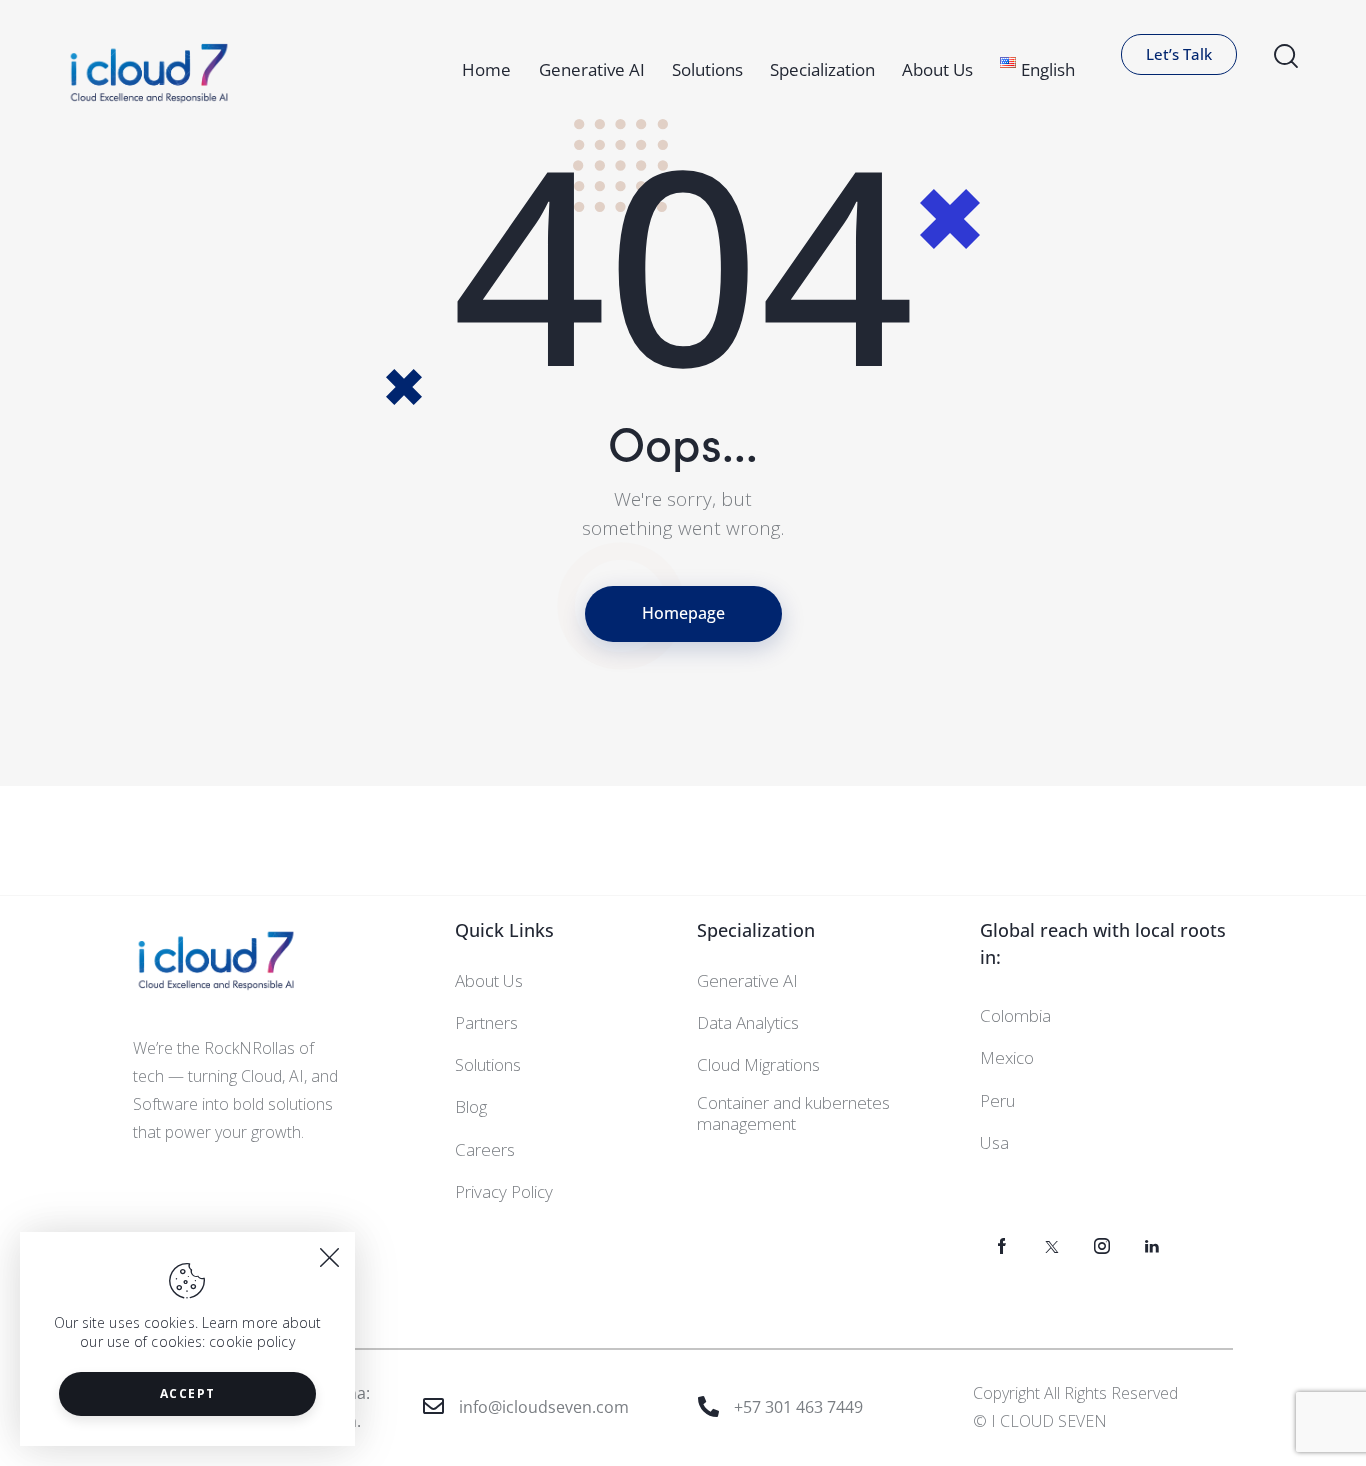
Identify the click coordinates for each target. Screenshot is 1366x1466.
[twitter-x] (1052, 1246)
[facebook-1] (1002, 1246)
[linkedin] (1152, 1246)
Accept (188, 1393)
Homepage (683, 613)
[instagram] (1102, 1246)
